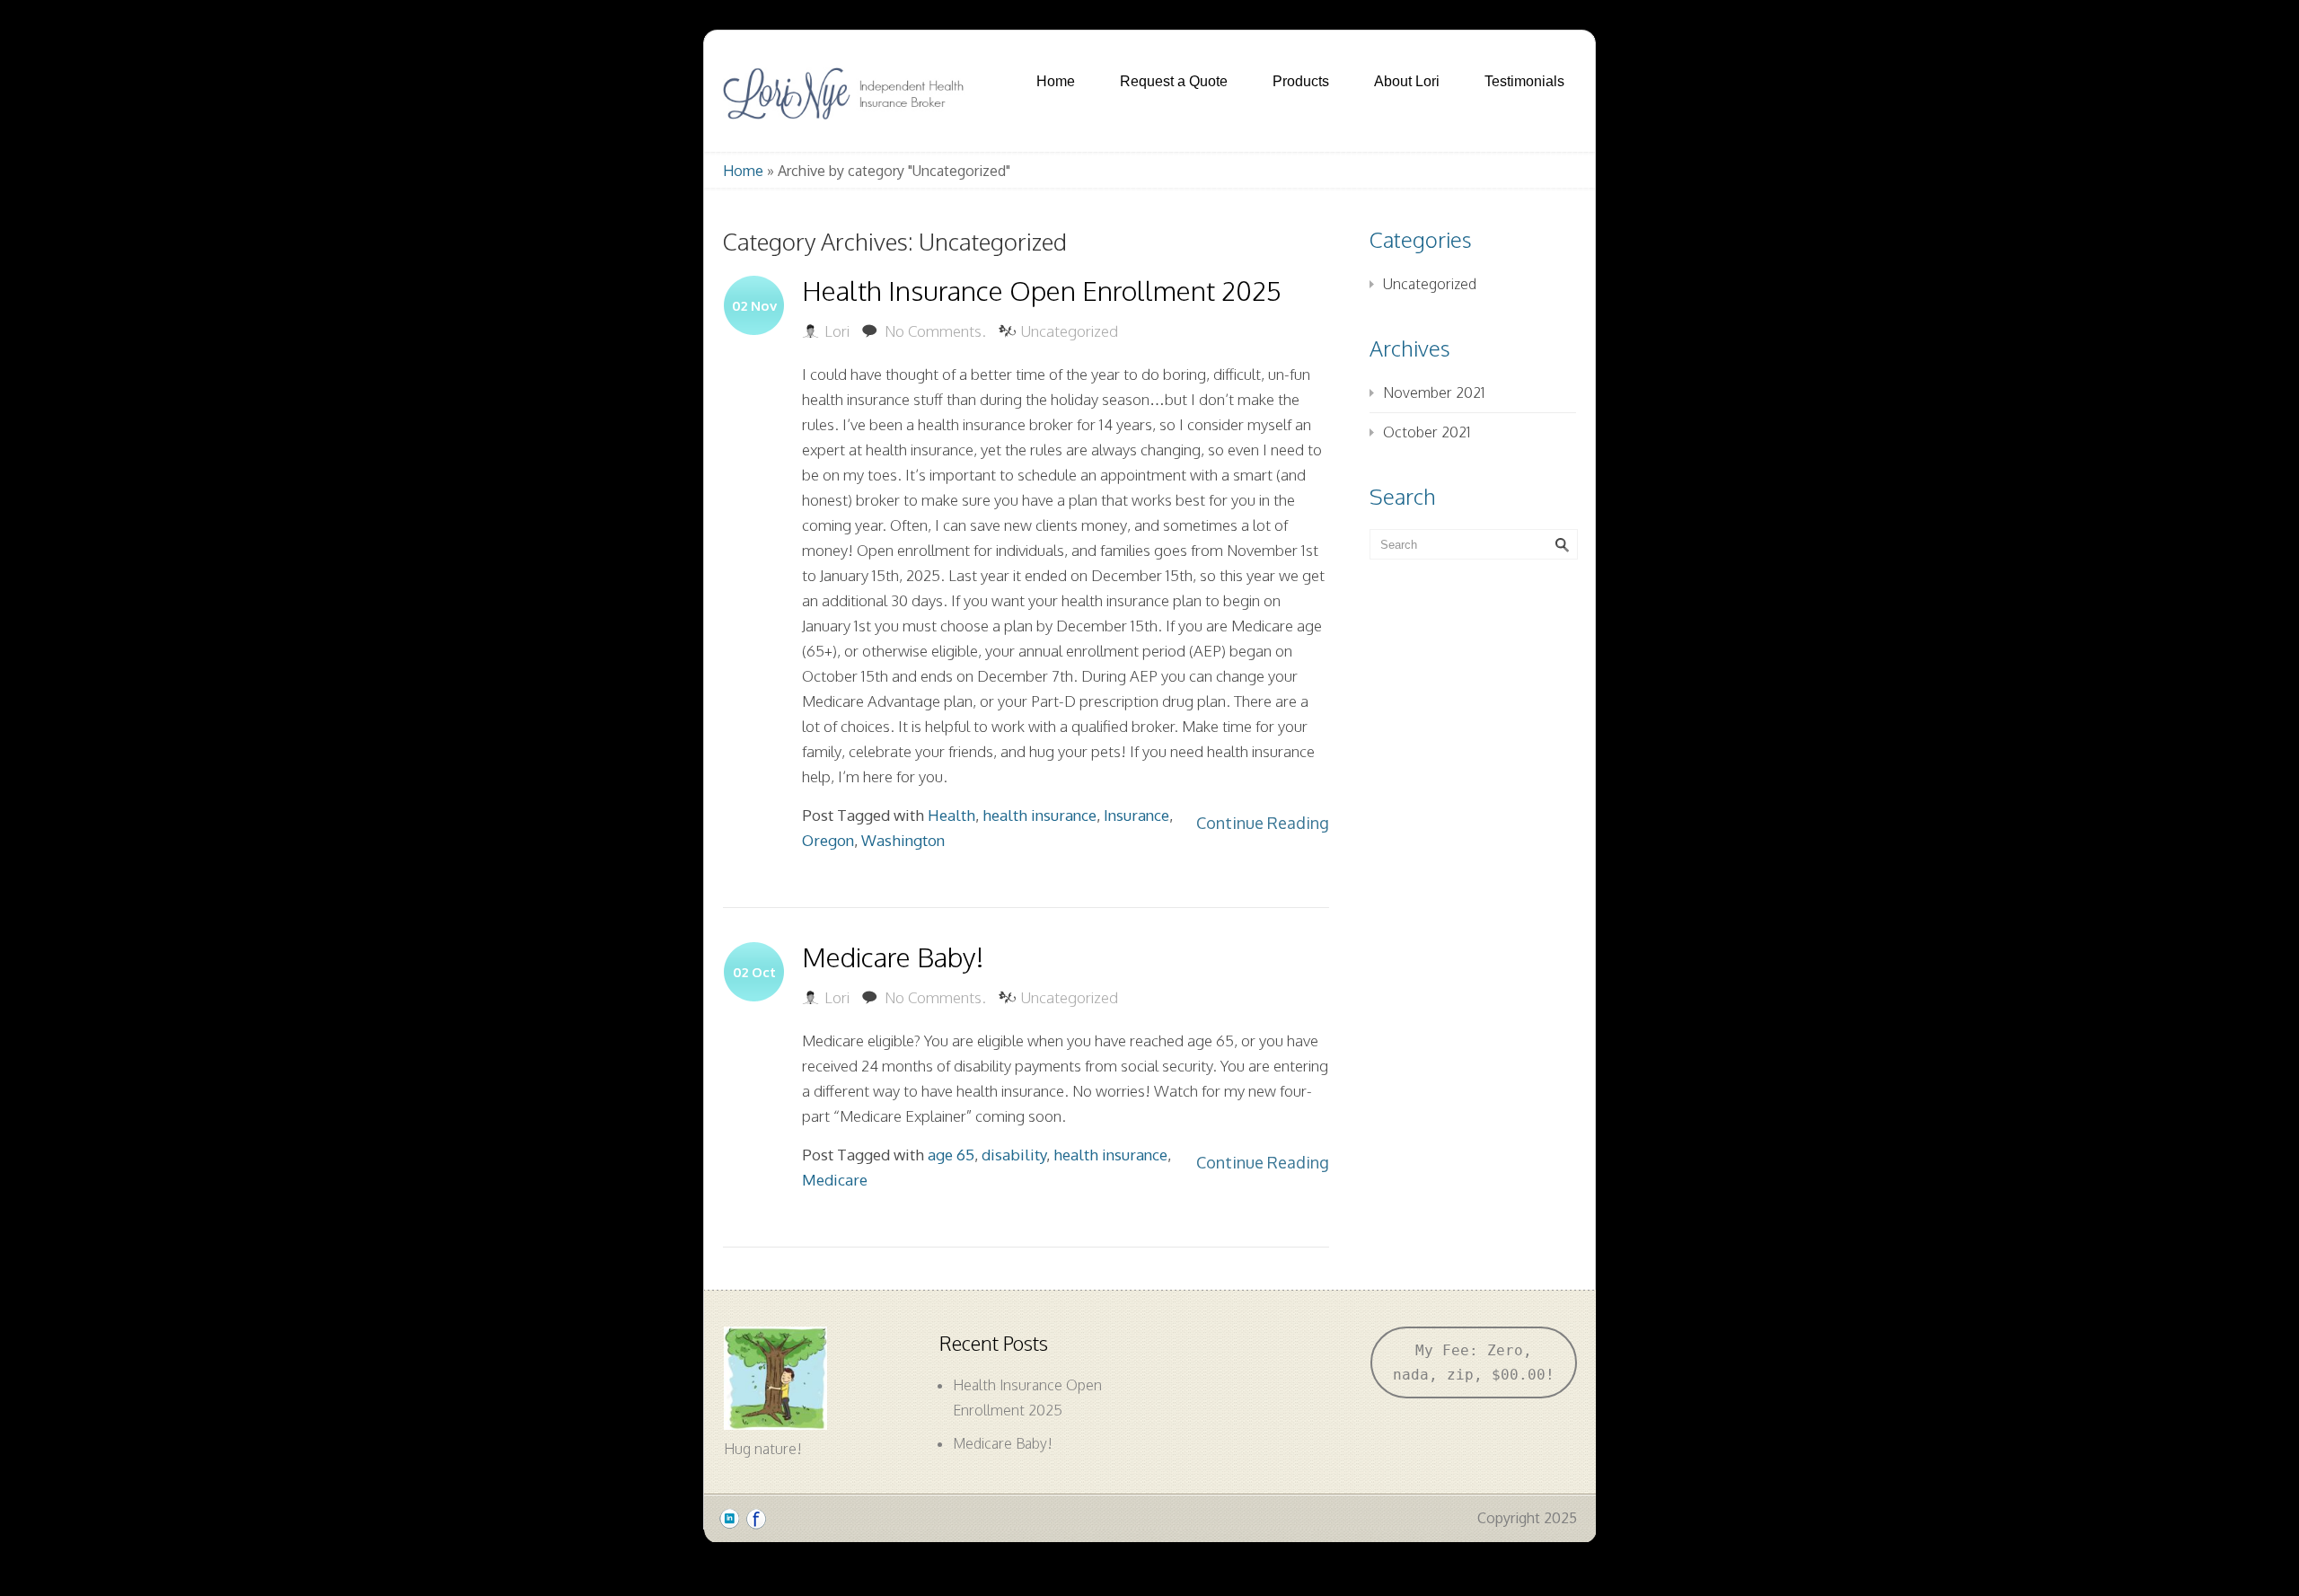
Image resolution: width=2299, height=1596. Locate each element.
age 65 (951, 1155)
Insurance (1136, 815)
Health (951, 815)
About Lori (1407, 81)
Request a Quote (1174, 81)
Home (1056, 81)
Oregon (828, 840)
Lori (837, 331)
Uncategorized (1070, 331)
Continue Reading (1263, 823)
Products (1301, 81)
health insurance (1039, 815)
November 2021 (1434, 392)
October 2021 (1427, 432)
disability (1014, 1155)
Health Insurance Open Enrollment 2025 (1042, 290)
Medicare (835, 1180)
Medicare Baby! (893, 957)
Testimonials (1524, 81)
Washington (903, 840)
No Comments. (935, 331)
